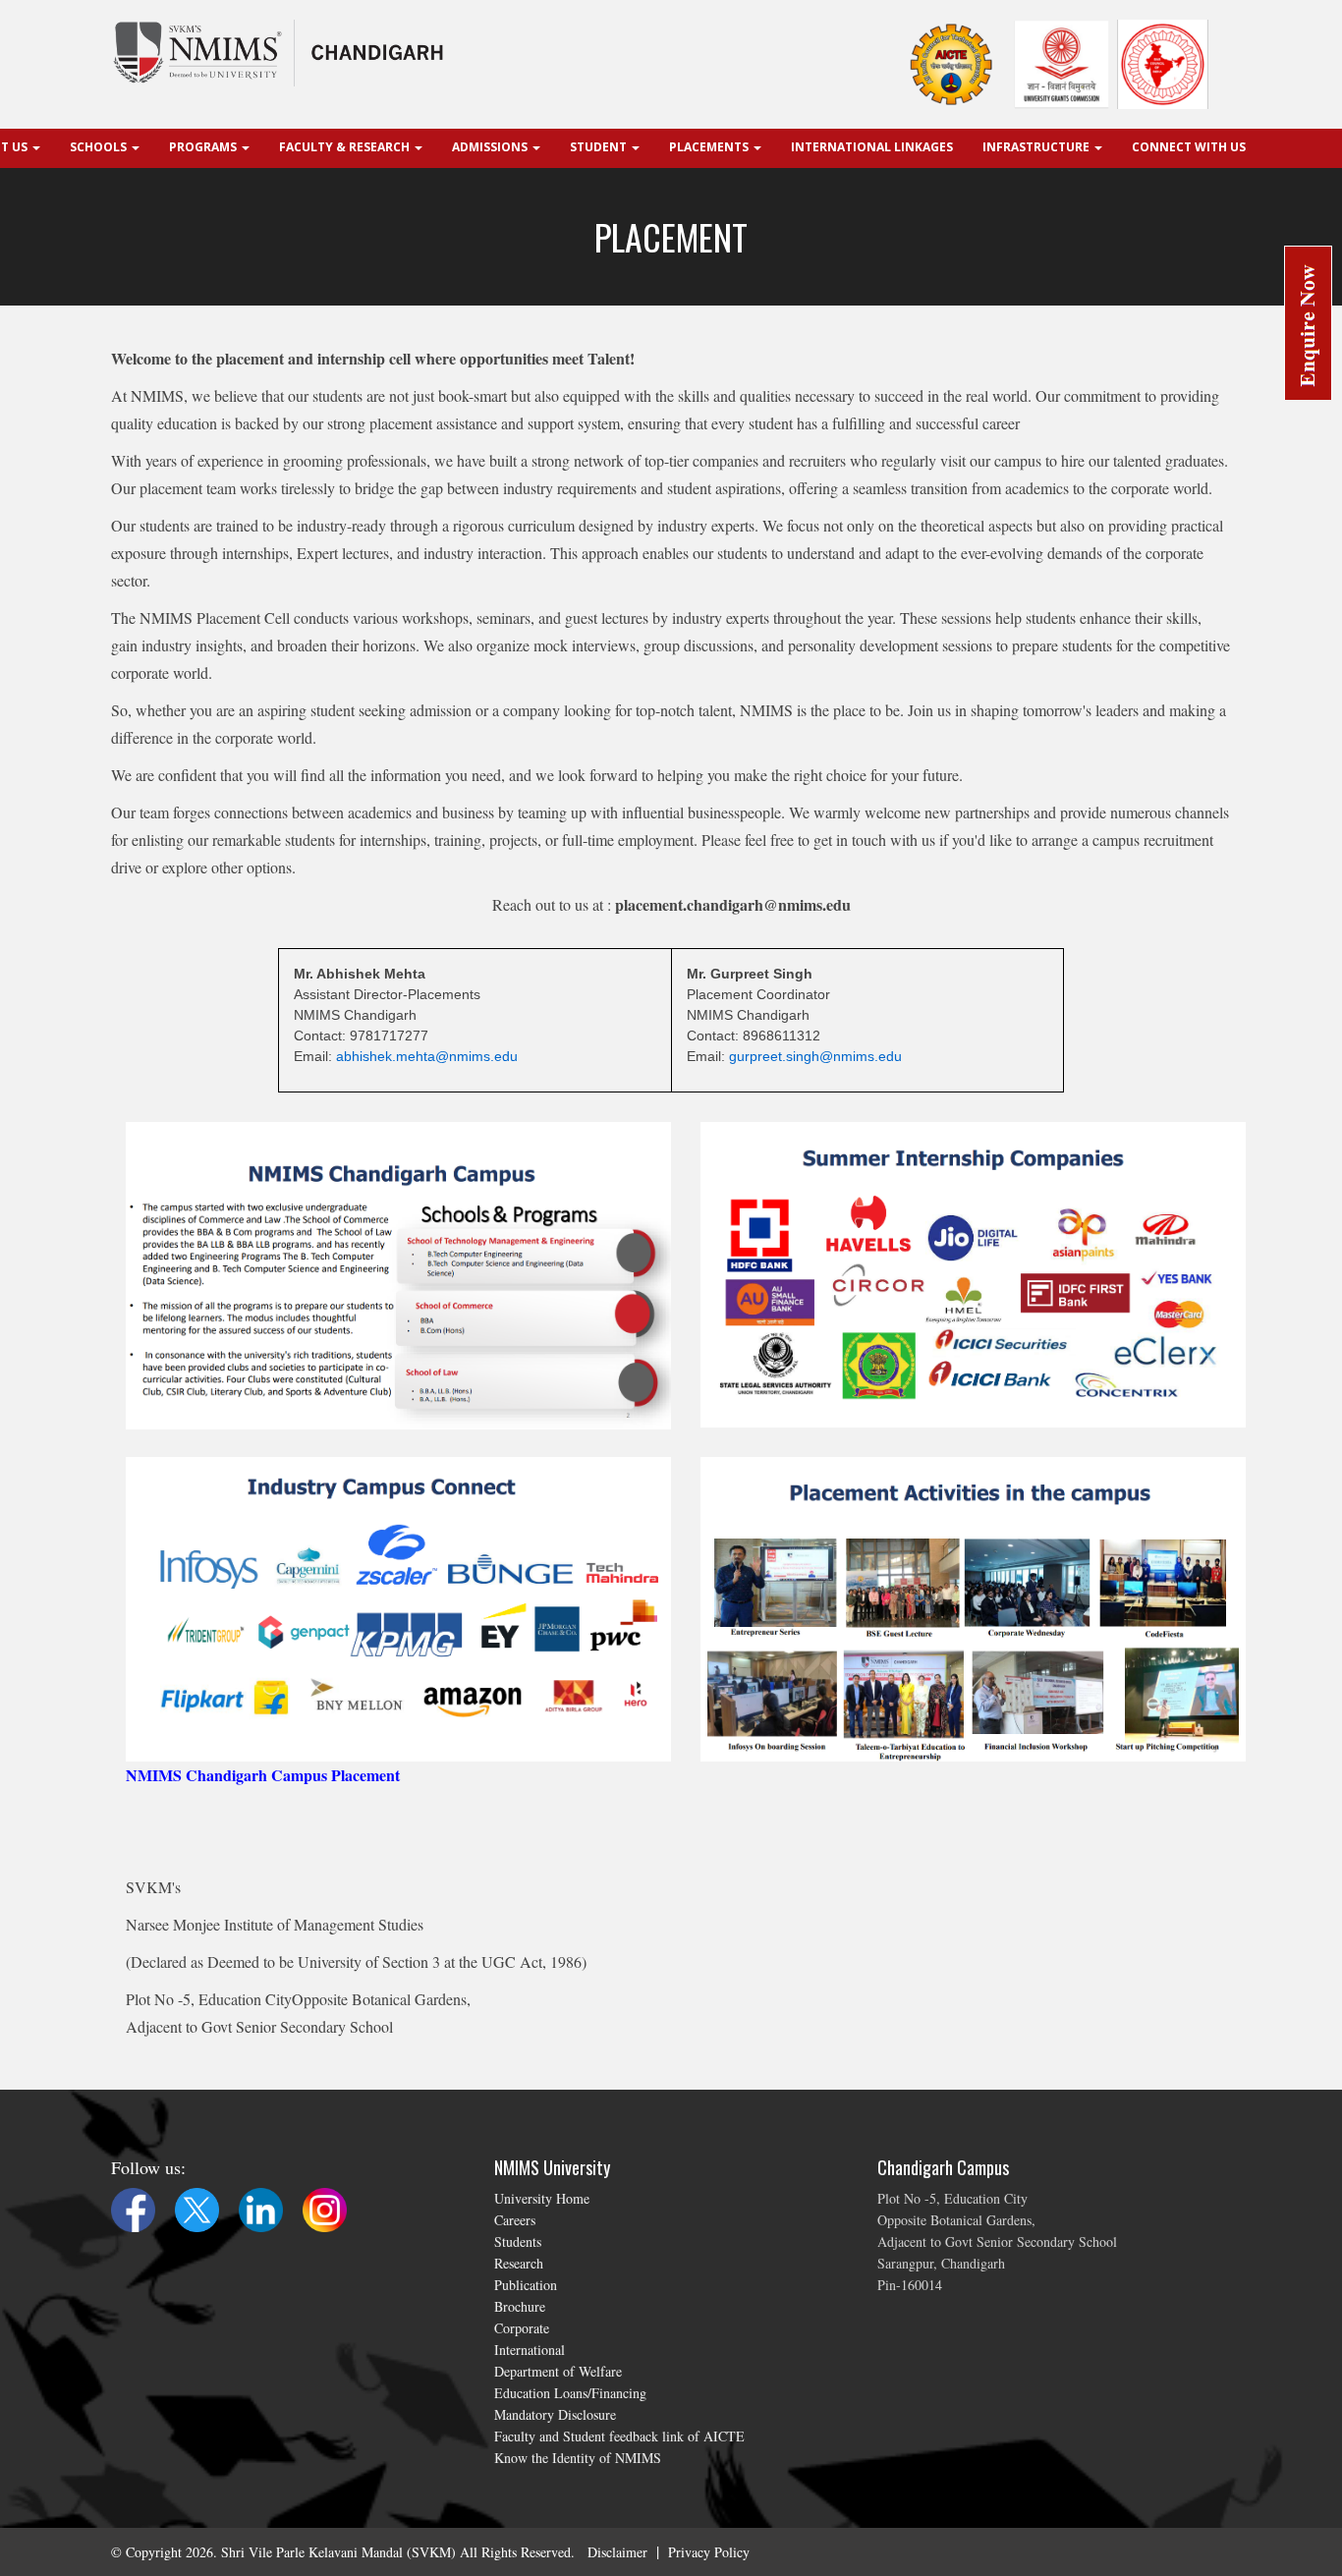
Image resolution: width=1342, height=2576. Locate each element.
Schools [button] (100, 147)
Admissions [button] (491, 147)
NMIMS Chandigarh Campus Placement (263, 1775)
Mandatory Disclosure (555, 2414)
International (530, 2350)
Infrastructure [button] (1037, 147)
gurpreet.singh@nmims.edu (815, 1056)
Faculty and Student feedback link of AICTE (619, 2436)
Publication (526, 2285)
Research (519, 2263)
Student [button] (600, 147)
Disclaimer (617, 2552)
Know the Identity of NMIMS (578, 2458)
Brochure (520, 2306)
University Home (542, 2198)
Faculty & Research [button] (346, 147)
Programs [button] (204, 147)
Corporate (522, 2328)
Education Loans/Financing (570, 2393)
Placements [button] (710, 147)
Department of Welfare (558, 2371)
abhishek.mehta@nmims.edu (427, 1056)
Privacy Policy (709, 2552)
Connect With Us (1189, 147)
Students (518, 2241)
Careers (515, 2220)
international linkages (872, 147)
